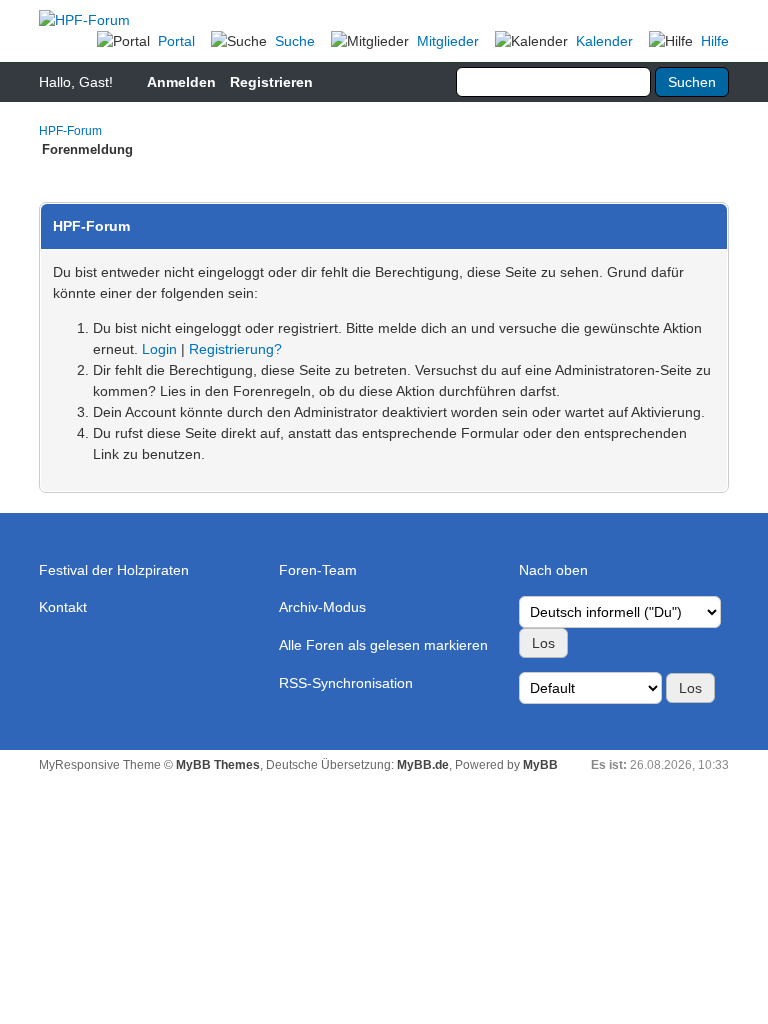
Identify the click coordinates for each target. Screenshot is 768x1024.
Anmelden (181, 82)
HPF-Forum (70, 131)
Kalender (604, 41)
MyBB (540, 765)
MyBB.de (423, 765)
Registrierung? (235, 349)
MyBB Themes (218, 765)
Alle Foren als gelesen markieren (383, 645)
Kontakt (63, 607)
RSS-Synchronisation (346, 683)
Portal (176, 41)
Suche (295, 41)
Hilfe (715, 41)
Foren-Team (318, 570)
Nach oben (553, 570)
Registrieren (271, 82)
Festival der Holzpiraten (114, 570)
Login (159, 349)
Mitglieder (448, 41)
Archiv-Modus (322, 607)
